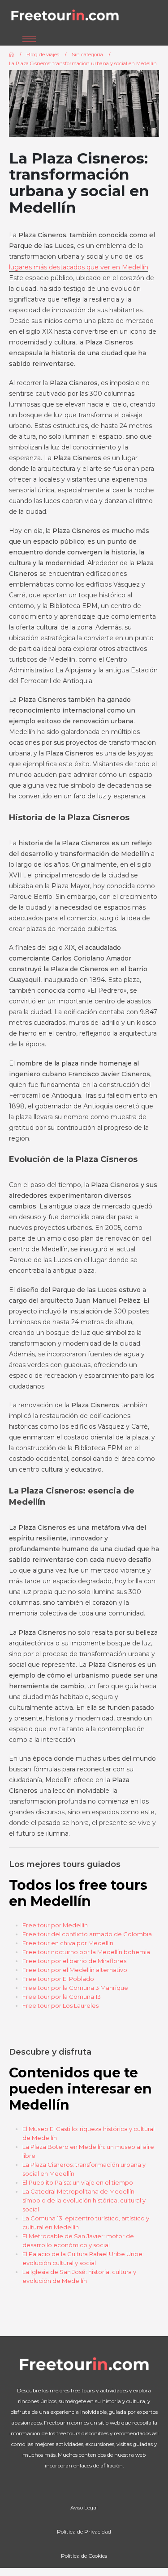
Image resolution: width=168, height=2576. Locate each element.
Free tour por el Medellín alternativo (75, 1970)
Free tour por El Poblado (58, 1979)
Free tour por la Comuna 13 (62, 1997)
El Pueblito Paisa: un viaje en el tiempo (78, 2182)
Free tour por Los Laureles (60, 2005)
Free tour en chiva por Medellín (68, 1943)
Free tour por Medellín (55, 1925)
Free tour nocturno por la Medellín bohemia (86, 1952)
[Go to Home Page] (11, 55)
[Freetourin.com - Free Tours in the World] (65, 16)
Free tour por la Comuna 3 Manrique (75, 1988)
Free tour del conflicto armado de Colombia (87, 1934)
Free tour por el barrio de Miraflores (74, 1961)
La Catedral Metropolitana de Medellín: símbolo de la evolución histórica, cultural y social (84, 2200)
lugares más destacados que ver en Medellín (79, 267)
